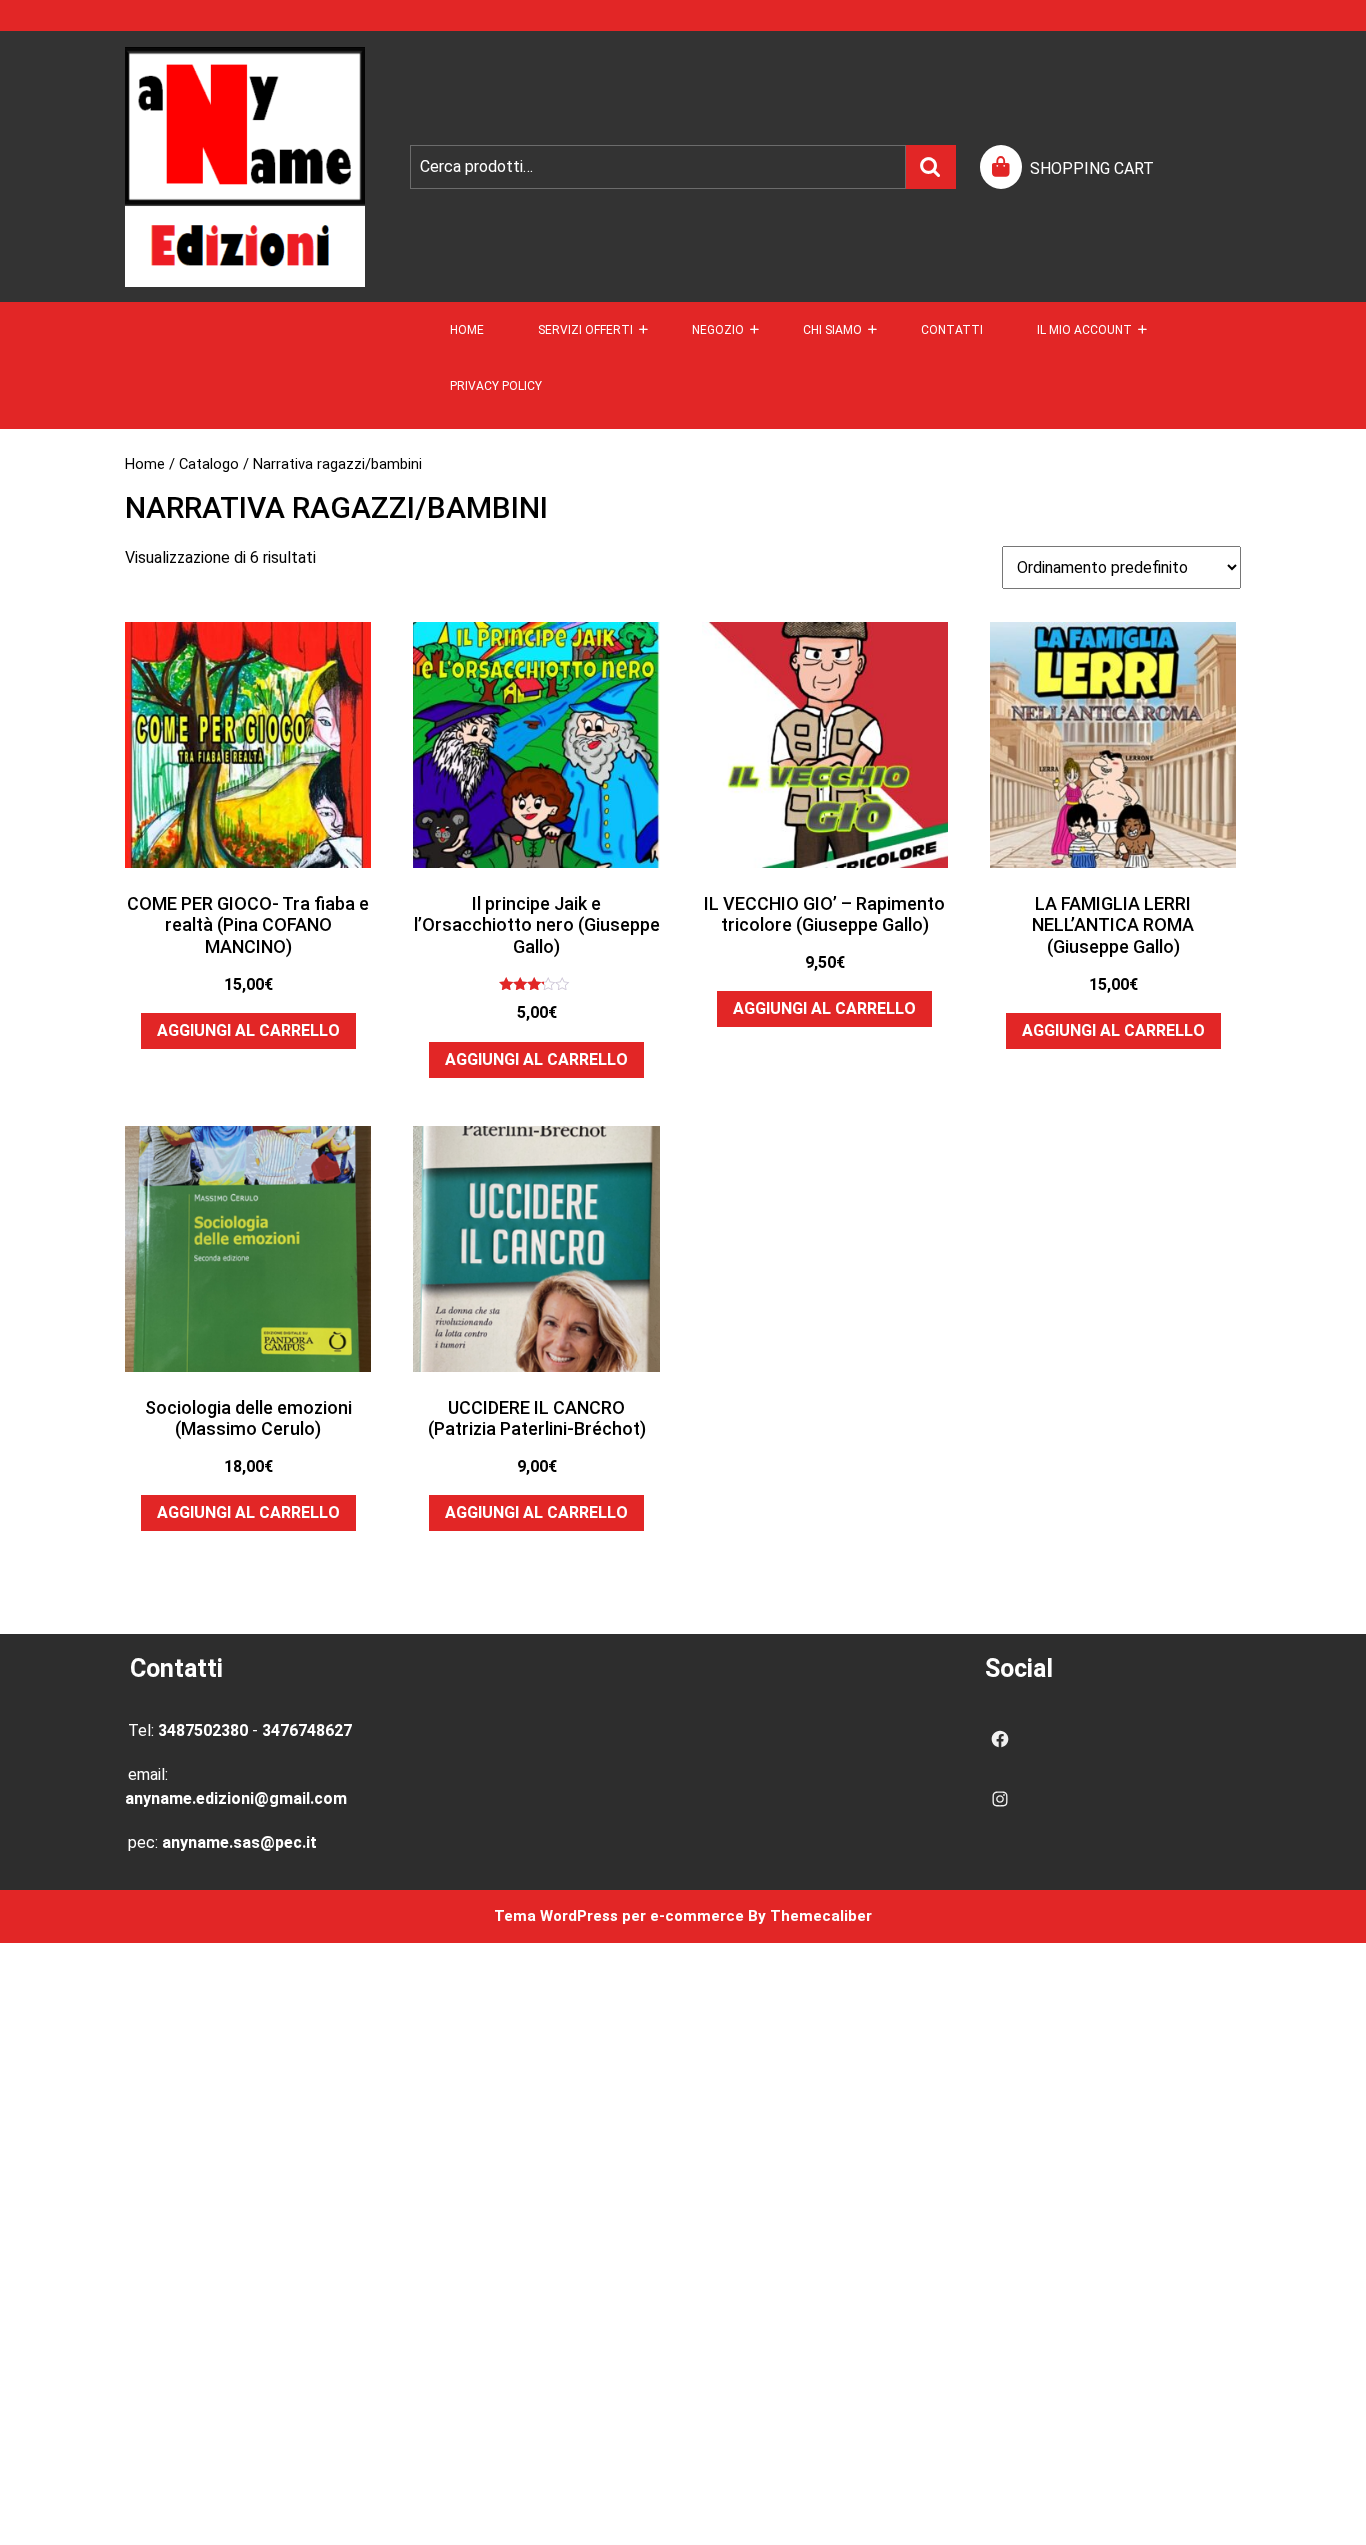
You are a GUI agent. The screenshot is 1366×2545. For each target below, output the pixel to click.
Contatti (952, 330)
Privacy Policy (496, 386)
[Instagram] (1000, 1799)
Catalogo (209, 464)
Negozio (718, 330)
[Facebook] (1000, 1739)
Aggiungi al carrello (248, 1030)
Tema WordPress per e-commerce (619, 1916)
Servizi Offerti (585, 330)
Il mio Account (1084, 330)
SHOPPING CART (1092, 168)
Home (467, 330)
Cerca (931, 167)
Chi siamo (832, 330)
